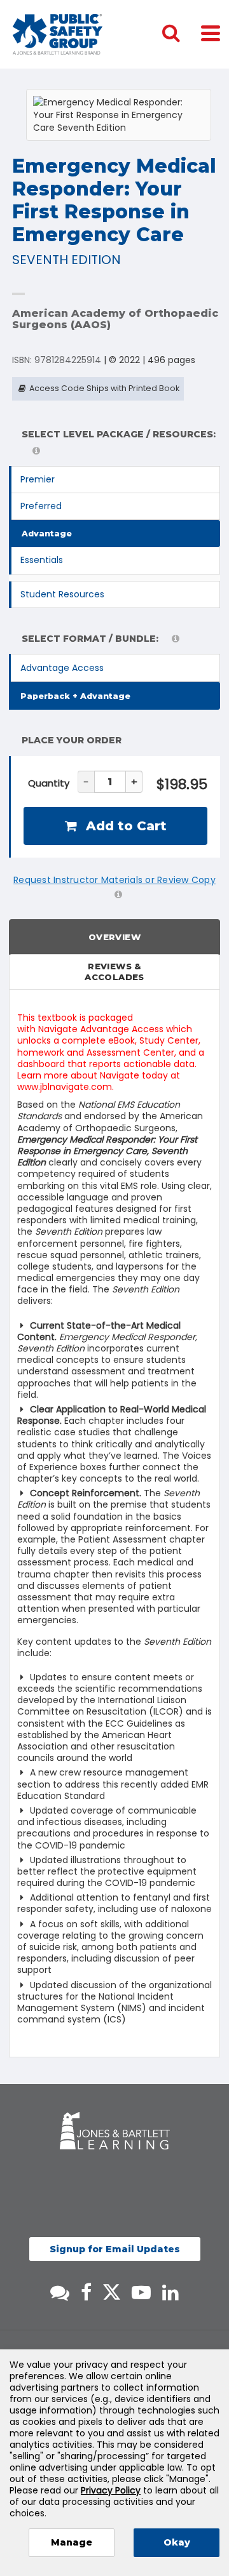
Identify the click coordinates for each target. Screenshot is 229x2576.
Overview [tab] (114, 937)
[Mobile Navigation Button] (211, 33)
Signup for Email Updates (115, 2249)
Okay (177, 2542)
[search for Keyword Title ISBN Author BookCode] (181, 34)
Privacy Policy (111, 2490)
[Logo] (58, 34)
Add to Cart (124, 826)
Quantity (49, 783)
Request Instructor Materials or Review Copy (114, 880)
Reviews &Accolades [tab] (114, 972)
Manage (72, 2542)
